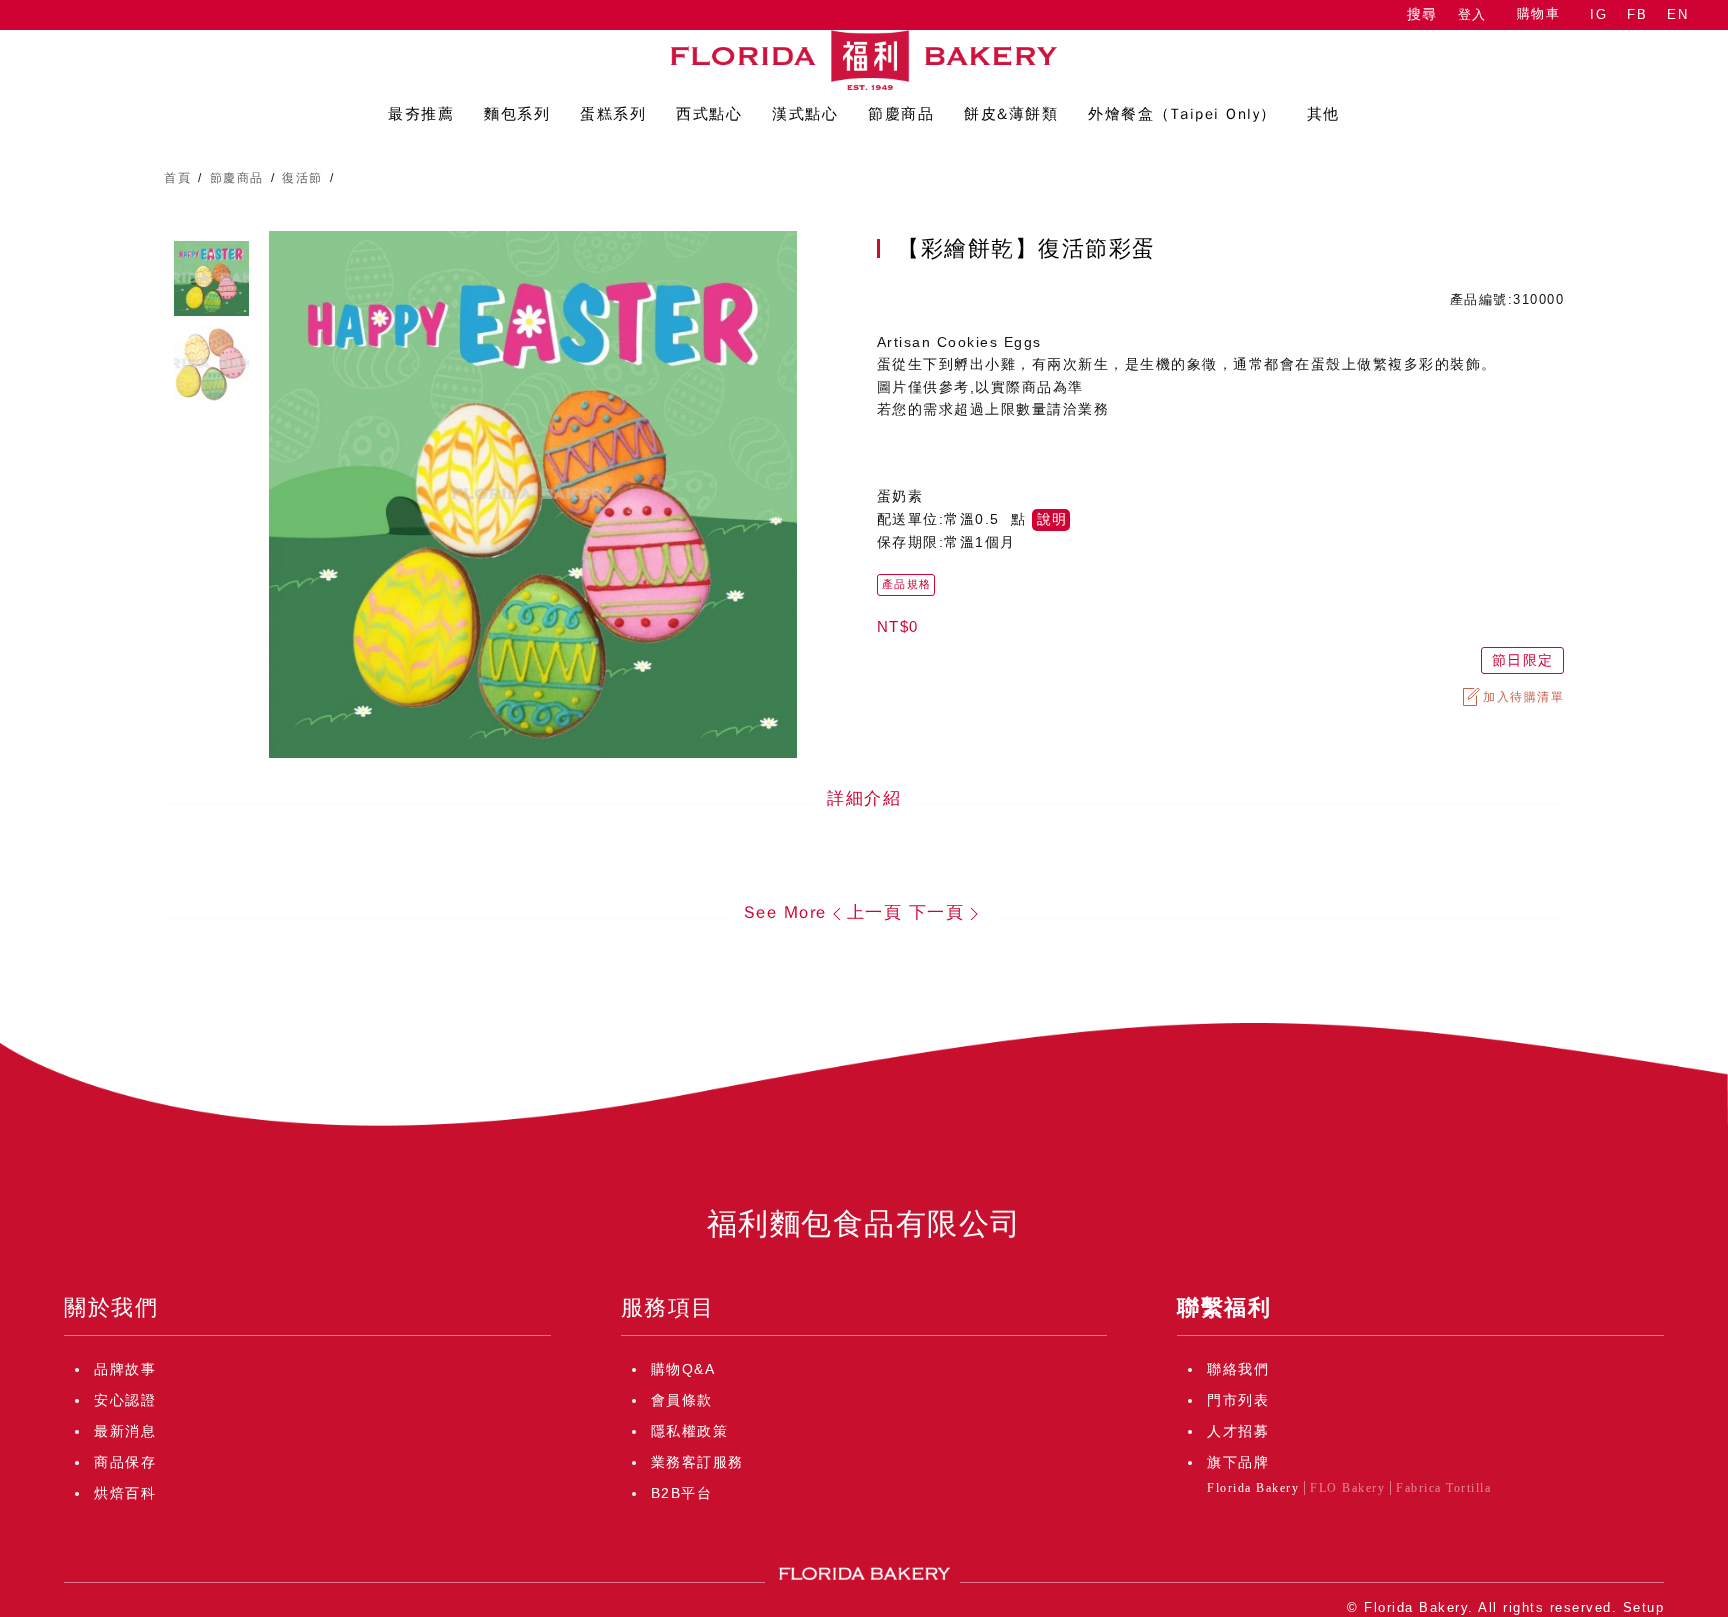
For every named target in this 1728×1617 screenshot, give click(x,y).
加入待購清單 (1523, 697)
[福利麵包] (864, 60)
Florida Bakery (1253, 1488)
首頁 (177, 178)
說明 (1052, 519)
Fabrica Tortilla (1443, 1488)
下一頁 (937, 912)
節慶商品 (237, 178)
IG (1598, 14)
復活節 (302, 178)
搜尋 (1422, 14)
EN (1677, 14)
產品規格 (907, 584)
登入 (1472, 14)
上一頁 (875, 912)
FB (1637, 14)
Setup (1644, 1607)
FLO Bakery (1347, 1488)
